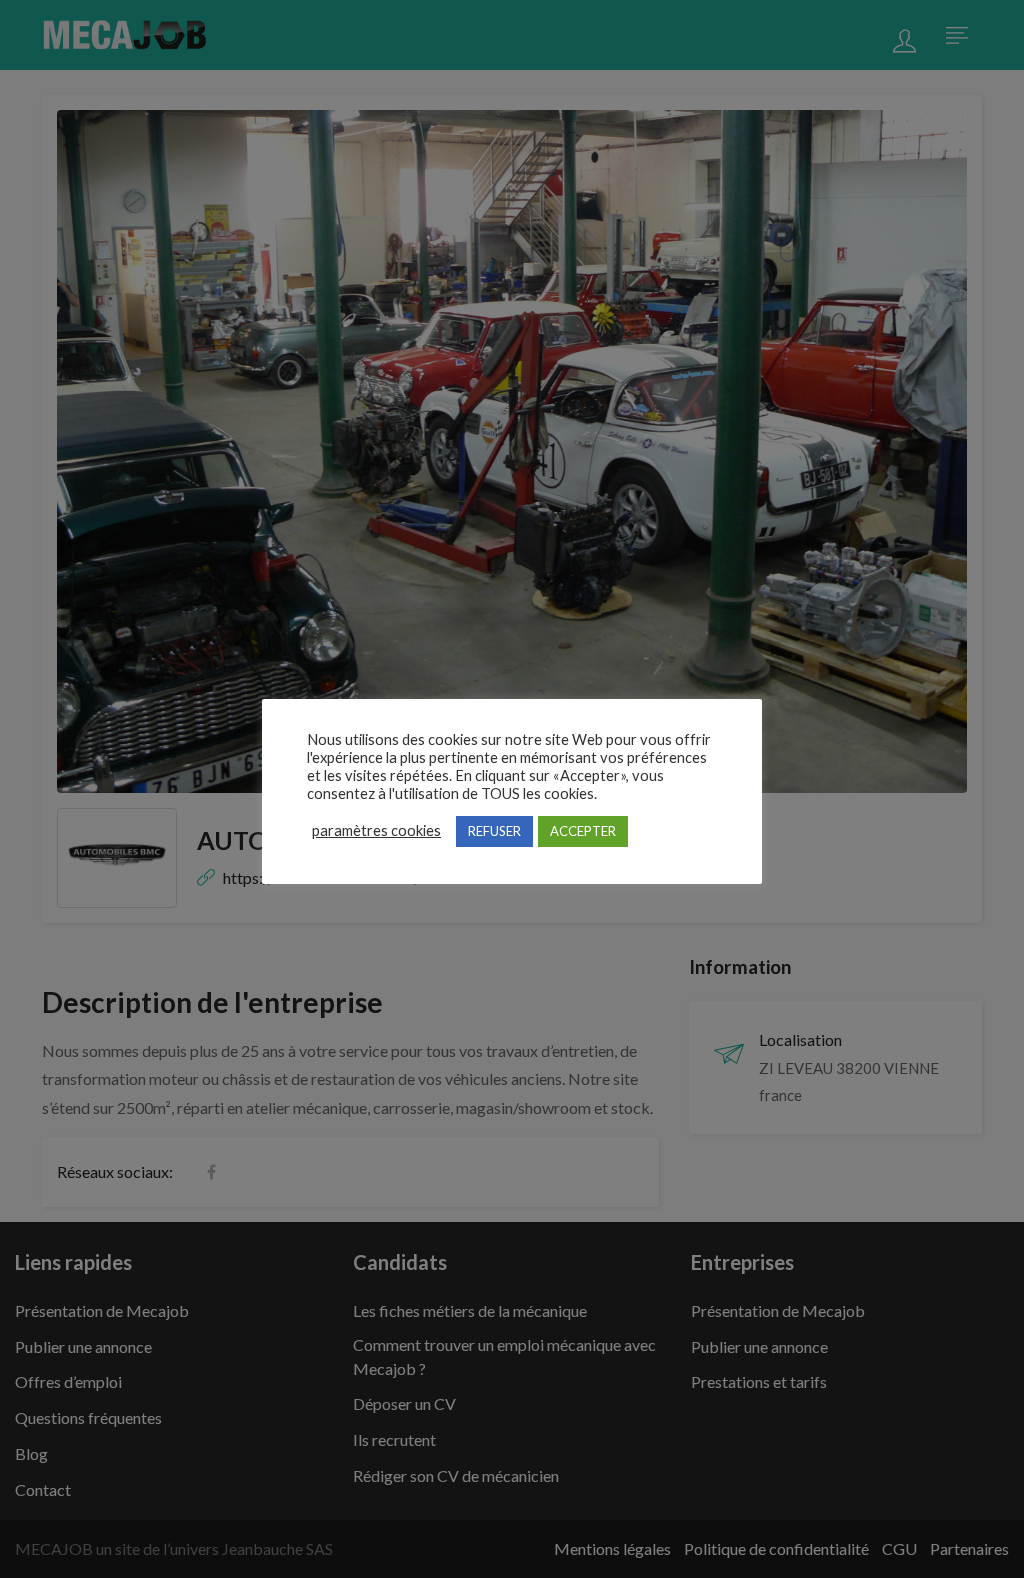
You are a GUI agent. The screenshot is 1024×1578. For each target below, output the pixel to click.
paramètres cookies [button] (376, 830)
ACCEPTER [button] (583, 831)
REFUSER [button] (494, 831)
